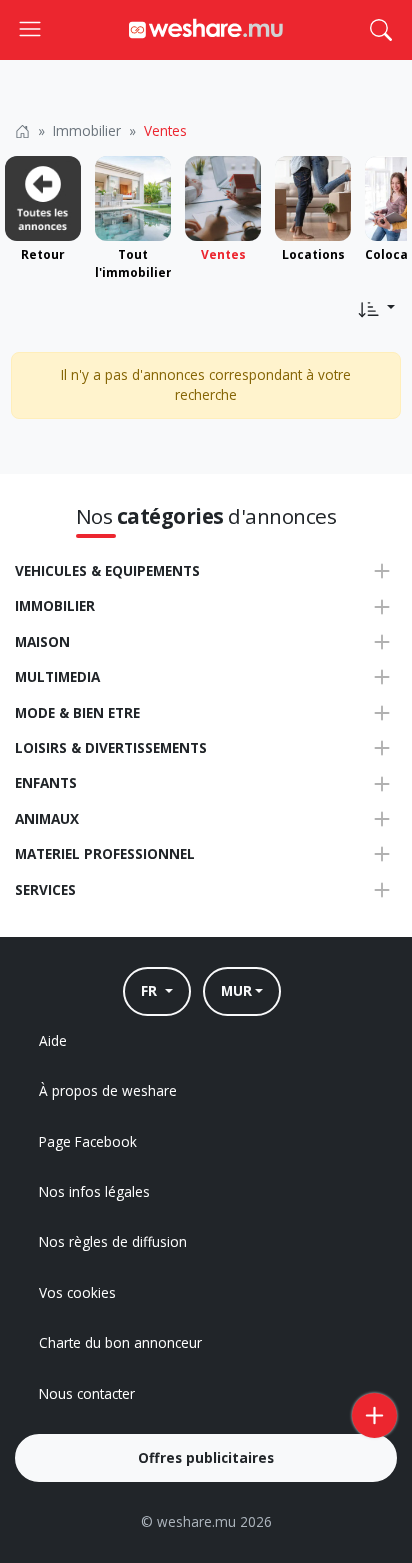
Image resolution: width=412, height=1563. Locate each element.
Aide (53, 1040)
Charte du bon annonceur (120, 1342)
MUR (236, 990)
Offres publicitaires (206, 1457)
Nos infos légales (94, 1191)
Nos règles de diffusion (113, 1241)
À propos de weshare (108, 1090)
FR (151, 990)
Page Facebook (88, 1141)
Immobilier (87, 130)
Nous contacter (87, 1393)
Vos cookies (77, 1292)
